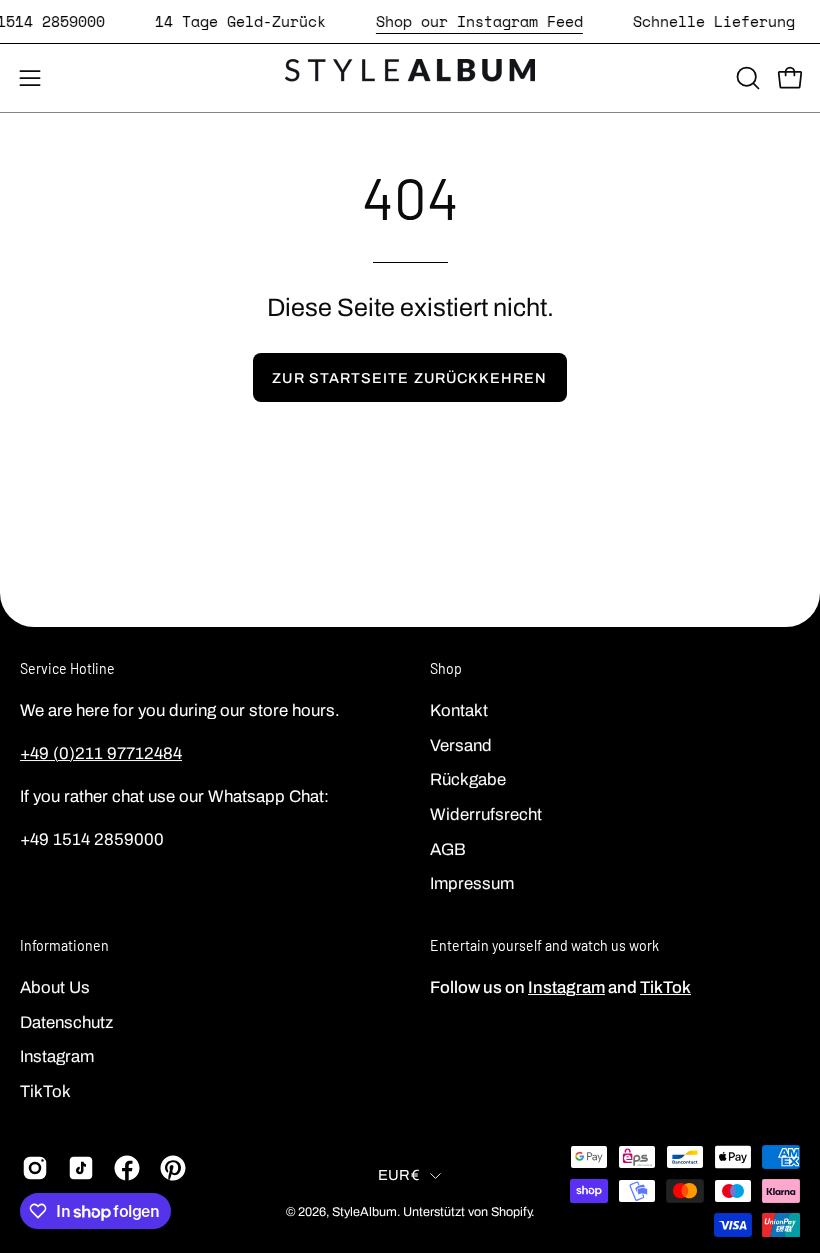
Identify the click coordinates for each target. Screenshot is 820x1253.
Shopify (511, 1212)
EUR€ (399, 1175)
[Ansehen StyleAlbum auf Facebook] (127, 1168)
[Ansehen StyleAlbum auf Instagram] (35, 1168)
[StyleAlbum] (410, 78)
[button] (746, 78)
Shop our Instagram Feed (479, 21)
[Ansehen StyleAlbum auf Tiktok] (81, 1168)
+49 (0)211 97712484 (101, 753)
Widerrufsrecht (486, 814)
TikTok (45, 1090)
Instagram (57, 1056)
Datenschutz (66, 1021)
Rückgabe (468, 779)
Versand (461, 744)
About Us (55, 987)
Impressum (472, 883)
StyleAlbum (364, 1212)
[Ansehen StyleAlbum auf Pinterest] (173, 1168)
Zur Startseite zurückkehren (409, 378)
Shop (446, 668)
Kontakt (459, 710)
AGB (448, 848)
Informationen (64, 945)
